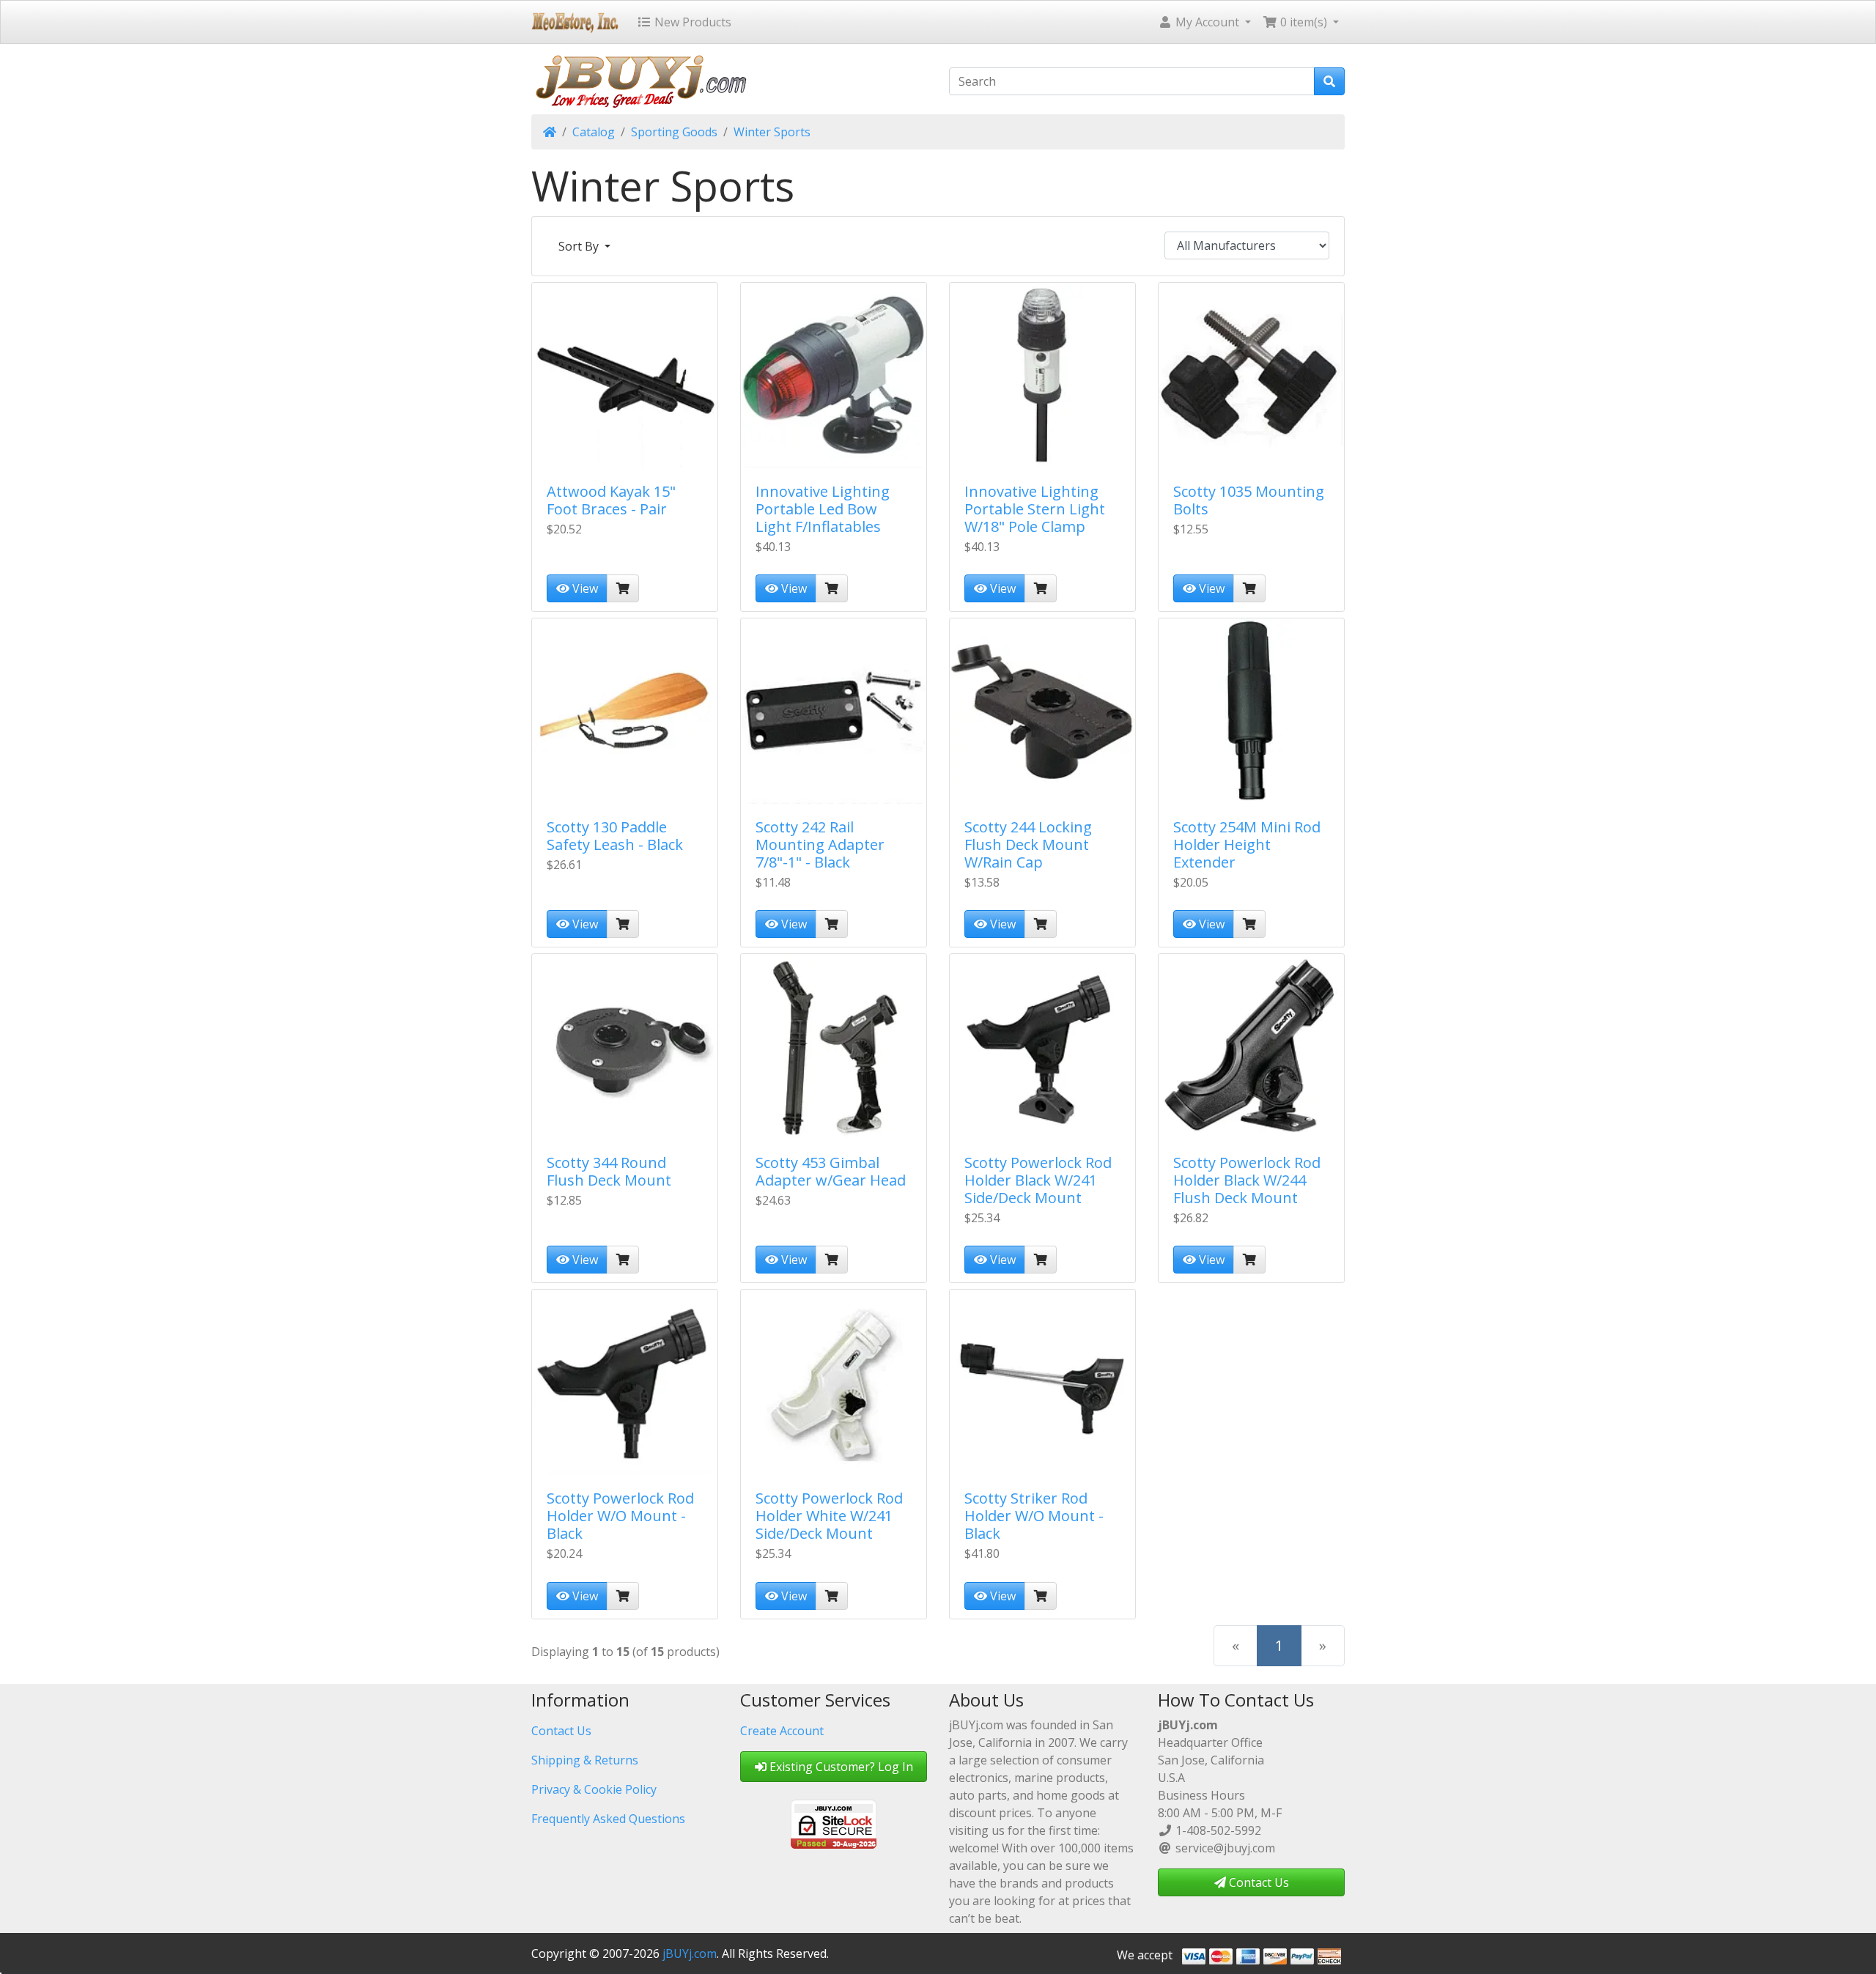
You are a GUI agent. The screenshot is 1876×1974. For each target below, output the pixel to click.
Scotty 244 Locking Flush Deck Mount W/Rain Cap (1028, 844)
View (584, 588)
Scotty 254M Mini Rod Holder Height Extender (1247, 844)
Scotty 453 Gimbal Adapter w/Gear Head (831, 1171)
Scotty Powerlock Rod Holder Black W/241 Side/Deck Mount (1038, 1180)
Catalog (594, 132)
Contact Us (561, 1731)
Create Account (782, 1731)
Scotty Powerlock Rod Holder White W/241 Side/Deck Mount (829, 1516)
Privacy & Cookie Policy (594, 1789)
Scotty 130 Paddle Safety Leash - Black (615, 836)
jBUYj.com (690, 1953)
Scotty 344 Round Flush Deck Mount (609, 1171)
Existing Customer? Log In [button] (840, 1767)
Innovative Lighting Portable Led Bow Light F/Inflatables (823, 509)
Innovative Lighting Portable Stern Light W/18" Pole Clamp (1035, 509)
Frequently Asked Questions (608, 1819)
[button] (1204, 22)
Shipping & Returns (585, 1760)
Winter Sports (772, 132)
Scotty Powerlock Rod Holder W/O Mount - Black (620, 1516)
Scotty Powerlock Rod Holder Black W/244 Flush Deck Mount (1247, 1180)
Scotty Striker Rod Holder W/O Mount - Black (1034, 1516)
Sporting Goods (674, 132)
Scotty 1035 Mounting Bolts (1249, 500)
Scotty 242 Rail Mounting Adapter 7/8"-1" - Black (820, 844)
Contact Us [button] (1258, 1882)
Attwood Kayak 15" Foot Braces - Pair (611, 500)
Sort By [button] (580, 246)
